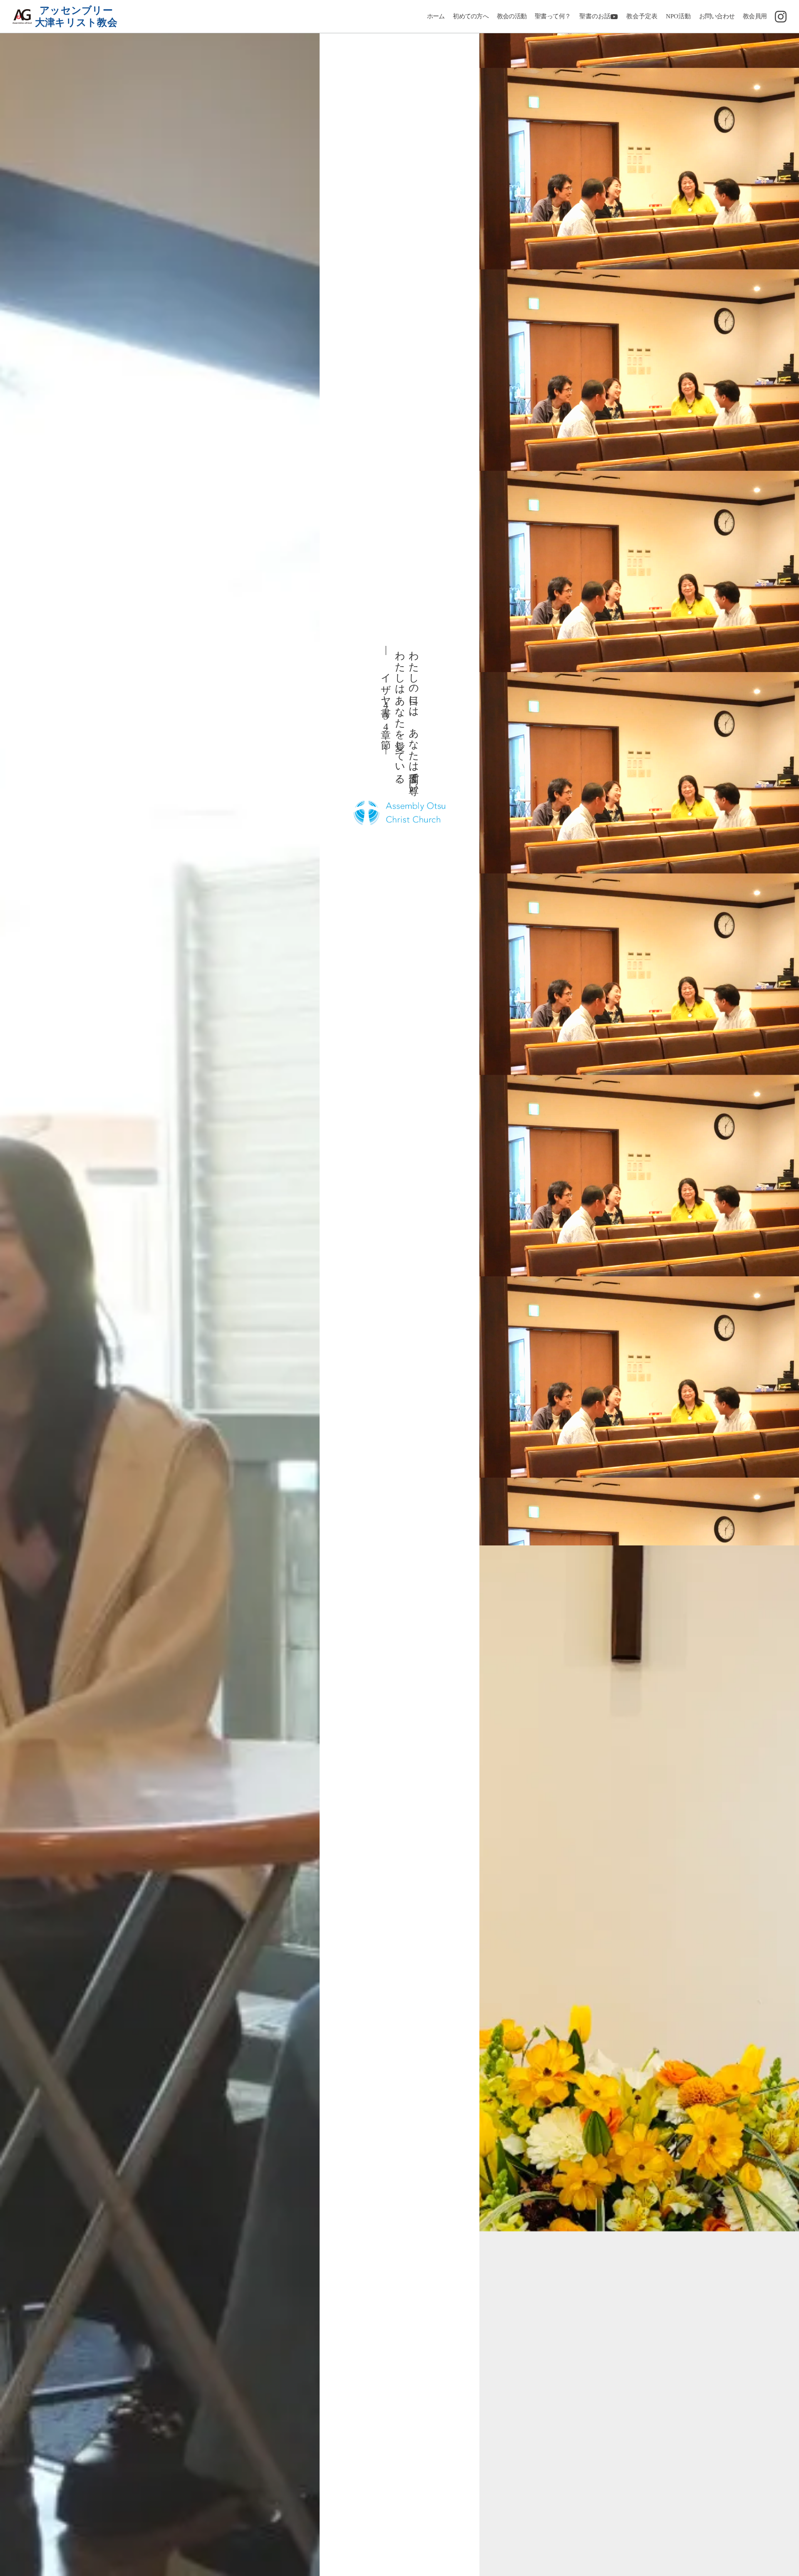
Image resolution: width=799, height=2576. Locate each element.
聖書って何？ (553, 16)
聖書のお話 (595, 16)
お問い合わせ (717, 16)
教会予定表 (642, 16)
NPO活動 (678, 16)
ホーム (436, 16)
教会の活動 (512, 16)
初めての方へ (471, 16)
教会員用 (755, 16)
